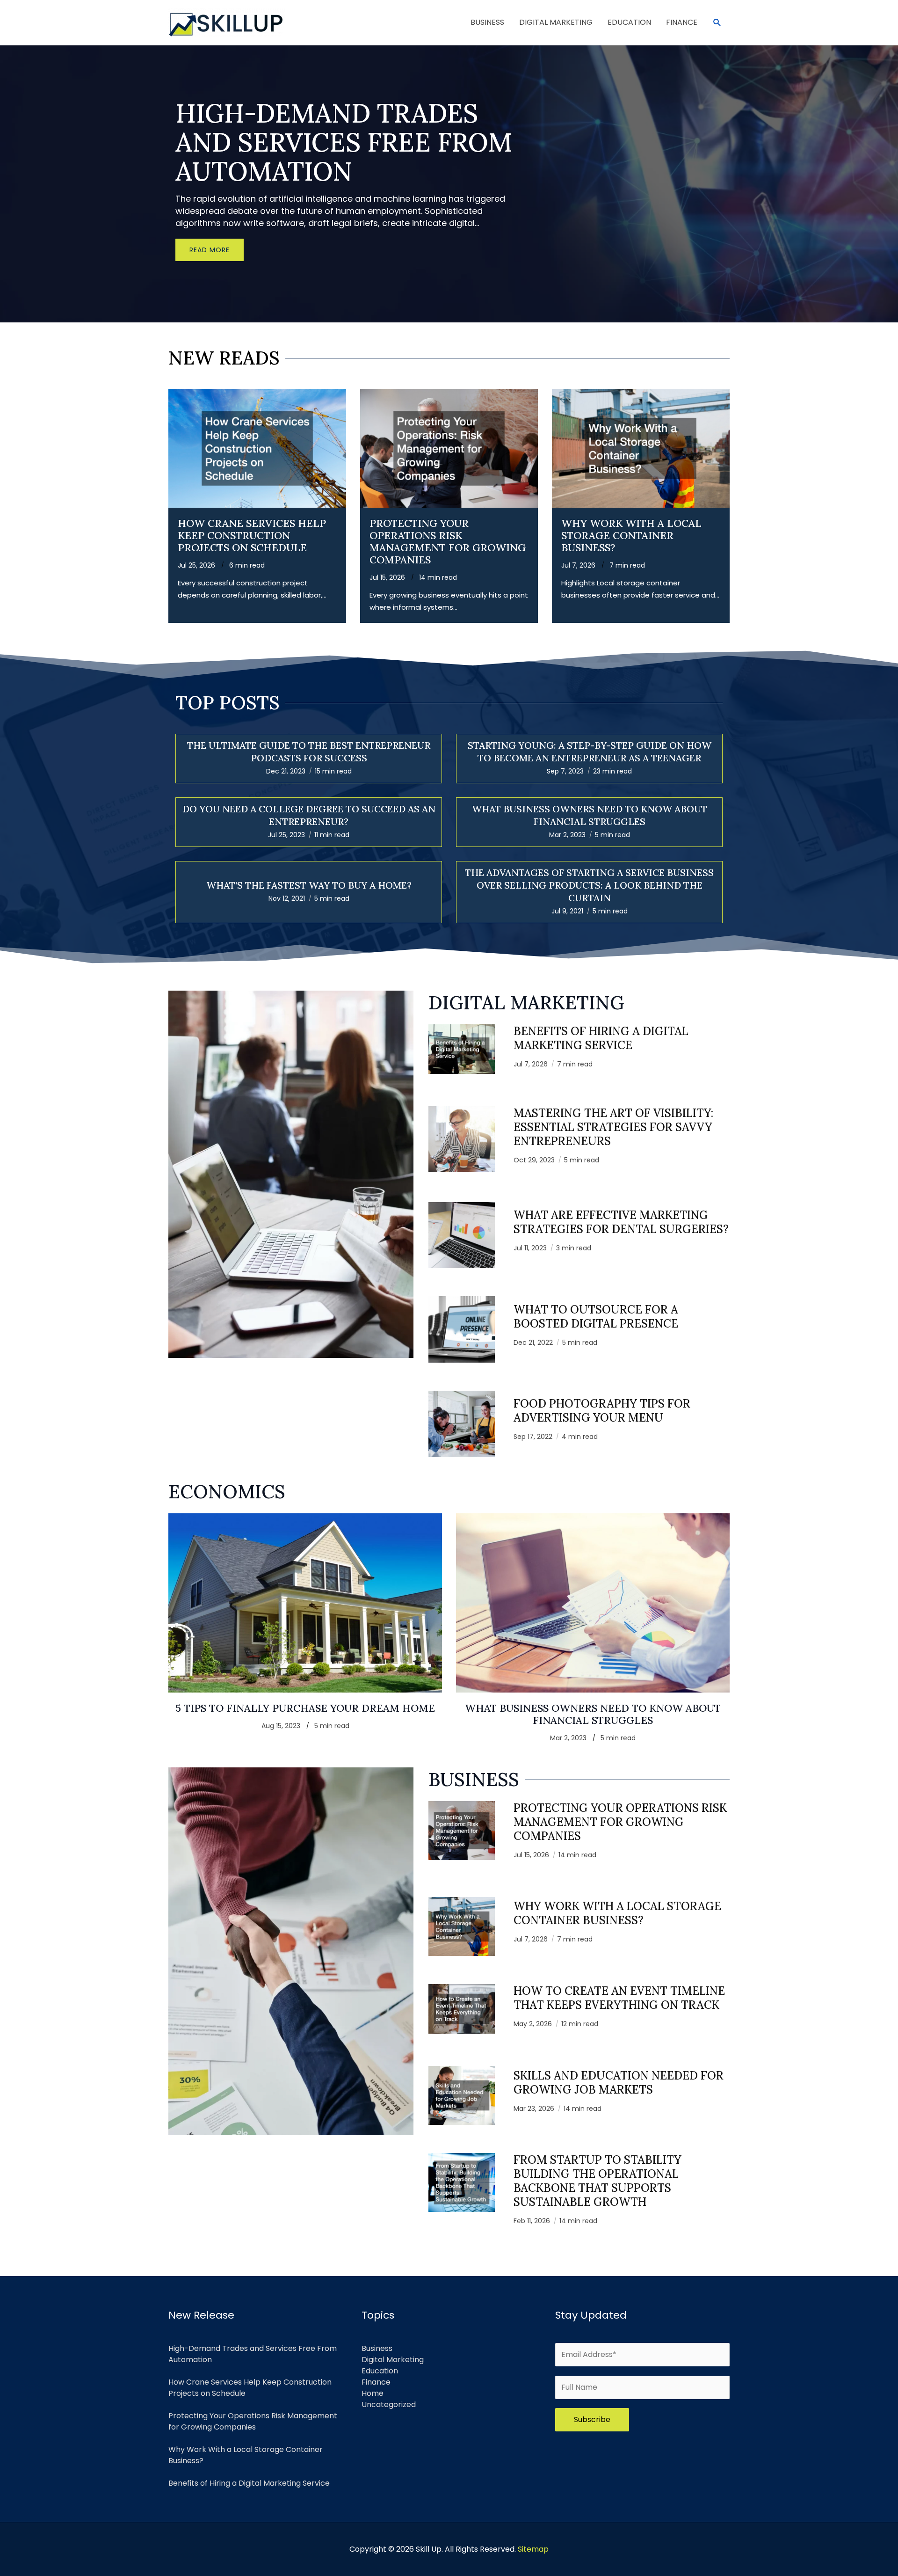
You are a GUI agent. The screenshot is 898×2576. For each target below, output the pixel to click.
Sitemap (533, 2549)
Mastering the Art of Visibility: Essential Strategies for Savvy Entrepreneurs (613, 1127)
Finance (376, 2382)
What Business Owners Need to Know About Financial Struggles (593, 1714)
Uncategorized (389, 2405)
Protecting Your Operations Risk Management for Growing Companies (448, 541)
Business (377, 2348)
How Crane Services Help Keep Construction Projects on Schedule (252, 535)
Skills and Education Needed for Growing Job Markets (619, 2083)
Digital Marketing (393, 2360)
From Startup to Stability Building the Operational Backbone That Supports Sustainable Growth (597, 2181)
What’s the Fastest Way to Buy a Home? (309, 885)
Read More (210, 250)
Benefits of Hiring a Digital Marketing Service (601, 1038)
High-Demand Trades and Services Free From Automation (344, 142)
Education (380, 2371)
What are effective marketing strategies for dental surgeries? (621, 1222)
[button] (717, 23)
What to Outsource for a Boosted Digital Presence (596, 1317)
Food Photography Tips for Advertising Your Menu (602, 1411)
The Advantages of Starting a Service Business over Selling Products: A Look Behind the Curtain (589, 885)
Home (373, 2393)
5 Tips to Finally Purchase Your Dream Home (305, 1708)
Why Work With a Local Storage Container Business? (631, 535)
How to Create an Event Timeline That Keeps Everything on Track (619, 1998)
